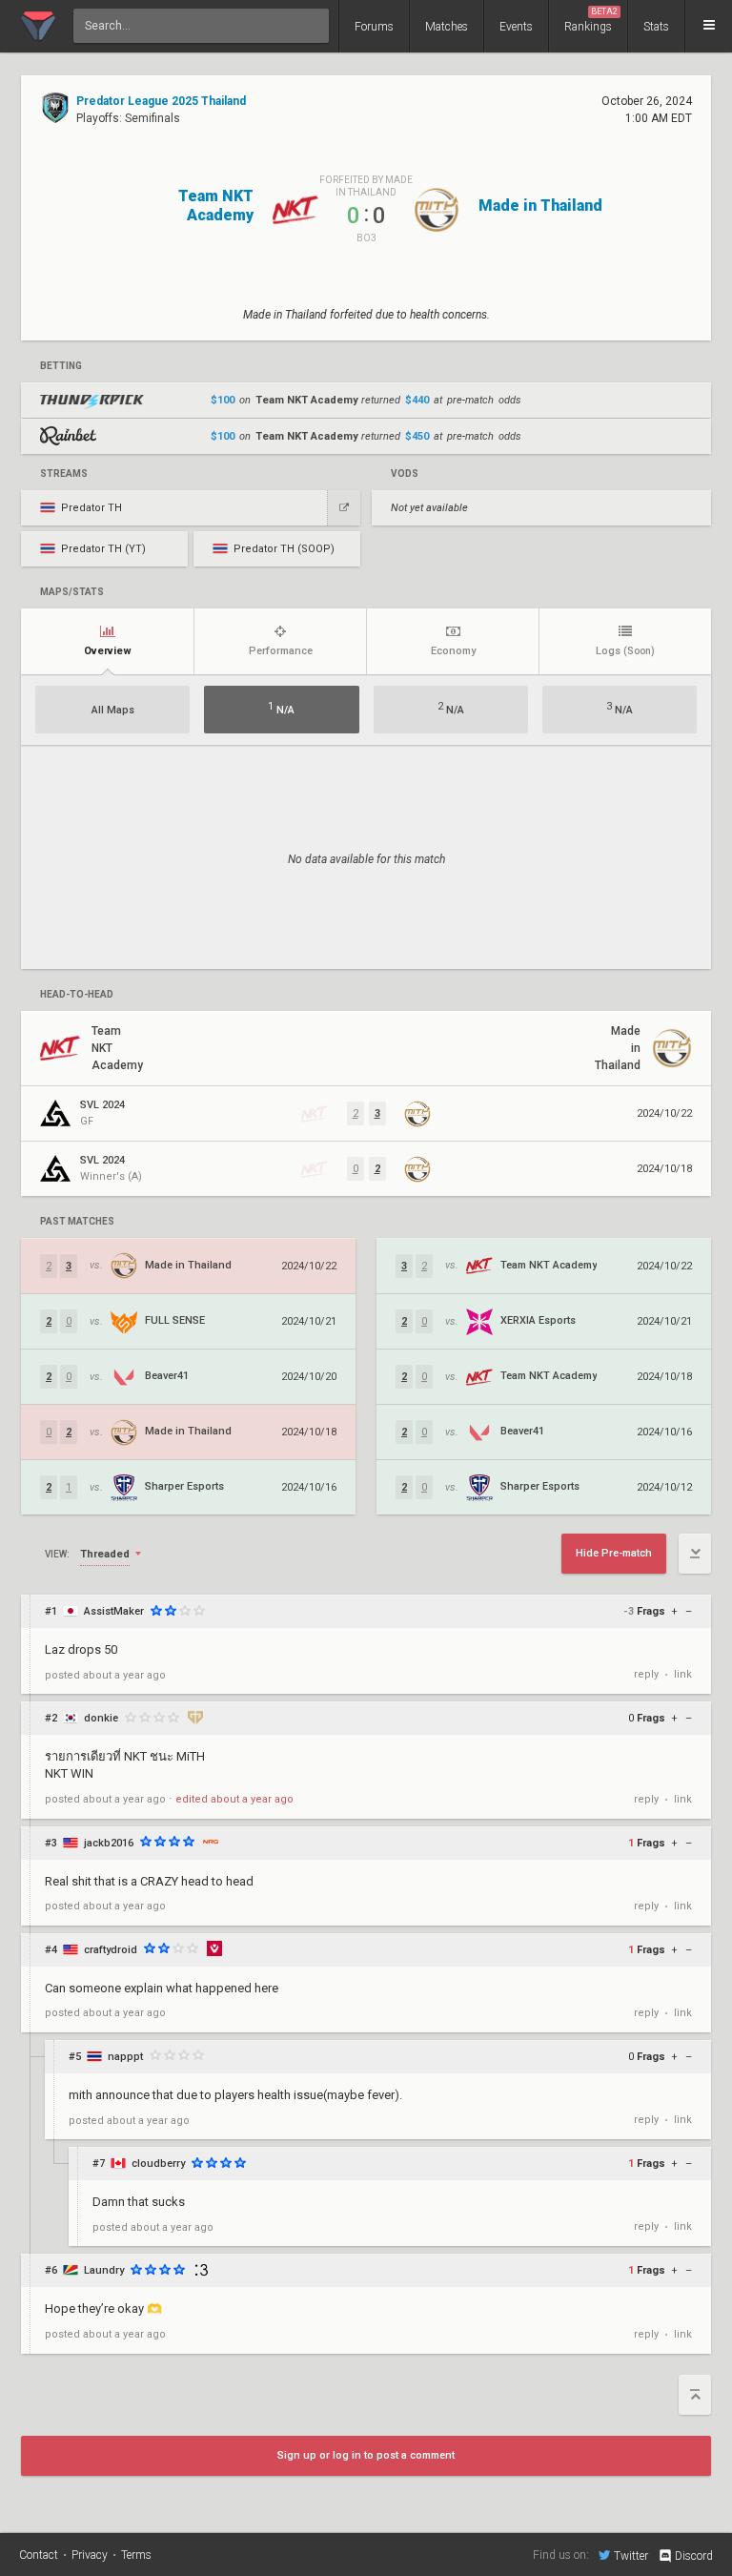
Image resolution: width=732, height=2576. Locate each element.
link (683, 1674)
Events (516, 27)
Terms (136, 2555)
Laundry (104, 2270)
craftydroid (111, 1950)
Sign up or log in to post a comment (366, 2455)
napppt (125, 2057)
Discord (694, 2556)
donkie (101, 1718)
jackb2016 (109, 1843)
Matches (447, 27)
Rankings (591, 20)
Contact (39, 2555)
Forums (374, 27)
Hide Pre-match (614, 1553)
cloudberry (158, 2164)
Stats (656, 27)
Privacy (90, 2555)
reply (646, 1674)
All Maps (113, 710)
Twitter (631, 2555)
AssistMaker (114, 1611)
